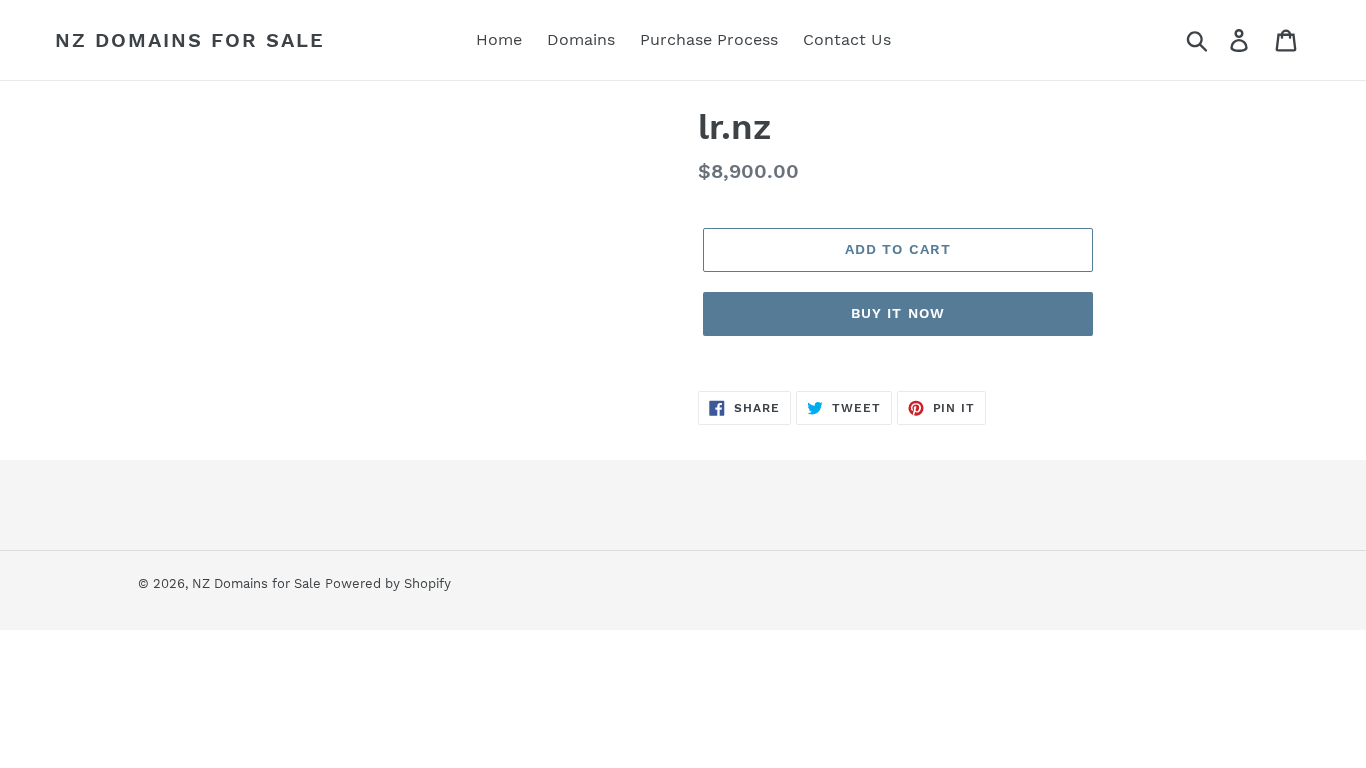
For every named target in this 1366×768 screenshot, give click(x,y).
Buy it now (898, 313)
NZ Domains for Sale (190, 40)
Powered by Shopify (388, 583)
